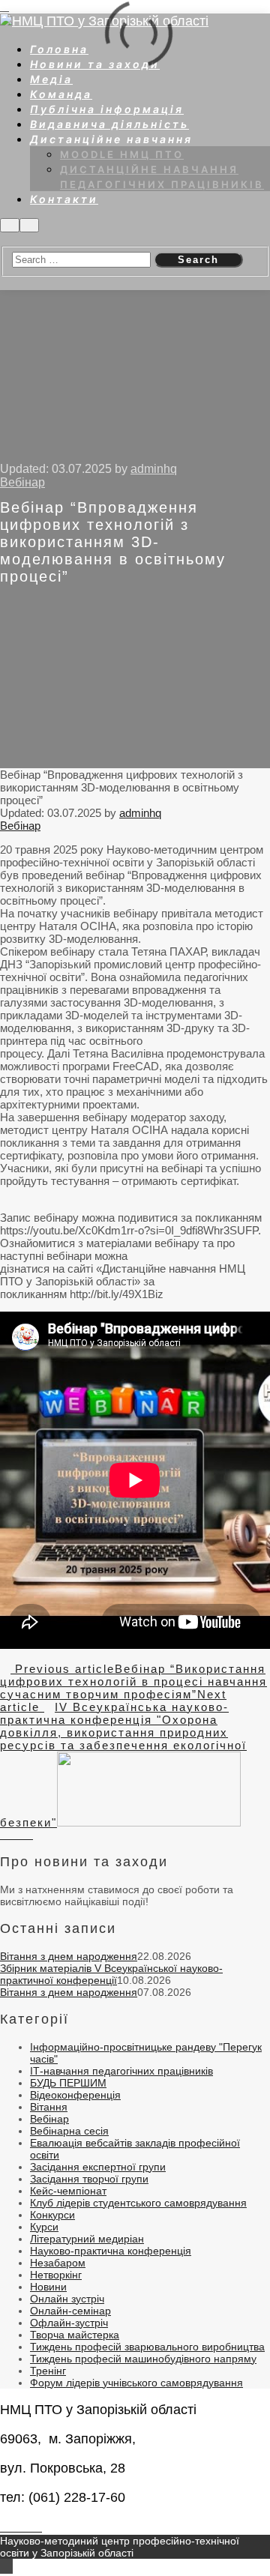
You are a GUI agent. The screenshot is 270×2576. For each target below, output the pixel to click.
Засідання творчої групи (89, 2179)
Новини (48, 2287)
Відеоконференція (75, 2095)
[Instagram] (21, 1836)
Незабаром (58, 2263)
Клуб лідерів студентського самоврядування (138, 2203)
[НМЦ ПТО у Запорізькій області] (104, 21)
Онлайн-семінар (70, 2311)
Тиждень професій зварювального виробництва (147, 2347)
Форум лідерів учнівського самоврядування (136, 2383)
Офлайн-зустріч (69, 2323)
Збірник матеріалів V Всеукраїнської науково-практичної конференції (111, 1974)
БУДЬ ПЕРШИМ (68, 2083)
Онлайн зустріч (67, 2299)
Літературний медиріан (87, 2239)
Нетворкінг (56, 2275)
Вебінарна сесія (69, 2131)
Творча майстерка (75, 2335)
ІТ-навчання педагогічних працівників (121, 2071)
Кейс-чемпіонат (68, 2191)
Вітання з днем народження (69, 1956)
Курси (44, 2227)
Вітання (49, 2107)
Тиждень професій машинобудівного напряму (143, 2359)
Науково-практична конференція (111, 2251)
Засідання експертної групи (98, 2167)
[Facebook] (12, 1836)
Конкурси (52, 2215)
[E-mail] (4, 1836)
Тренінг (48, 2371)
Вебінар (22, 482)
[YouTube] (29, 1836)
